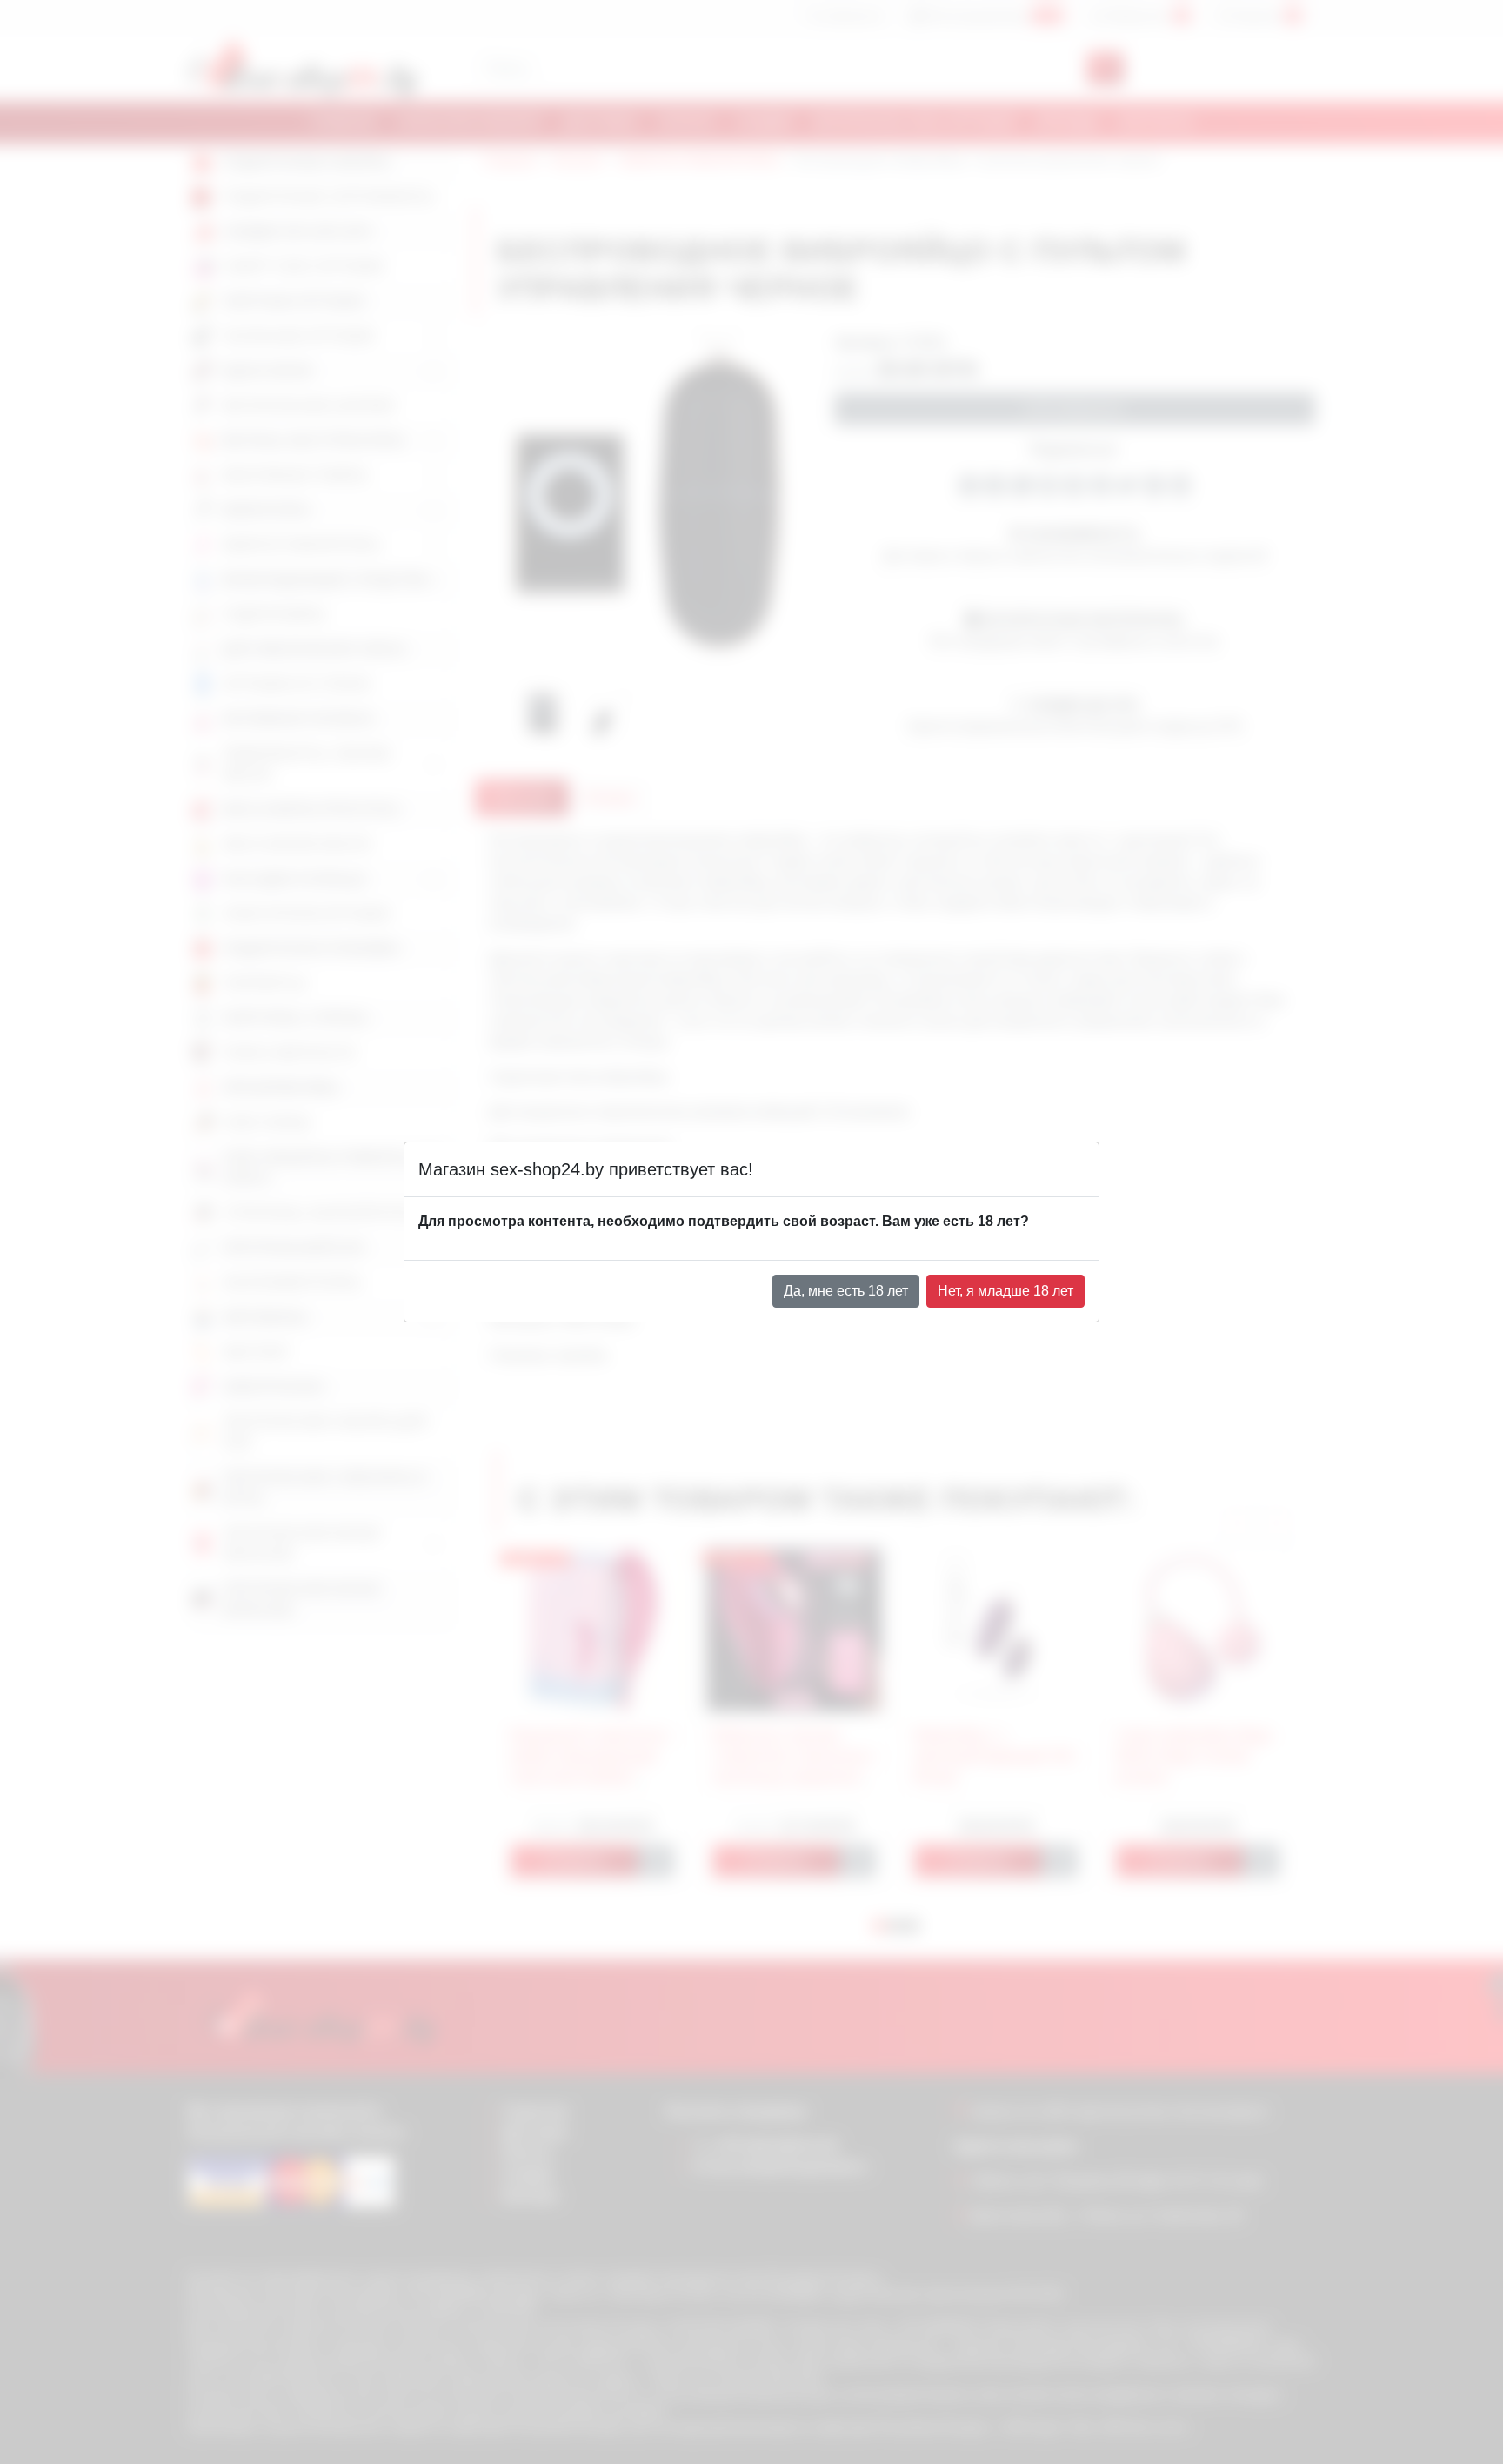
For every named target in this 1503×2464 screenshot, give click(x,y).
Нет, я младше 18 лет (1005, 1291)
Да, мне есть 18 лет (846, 1291)
